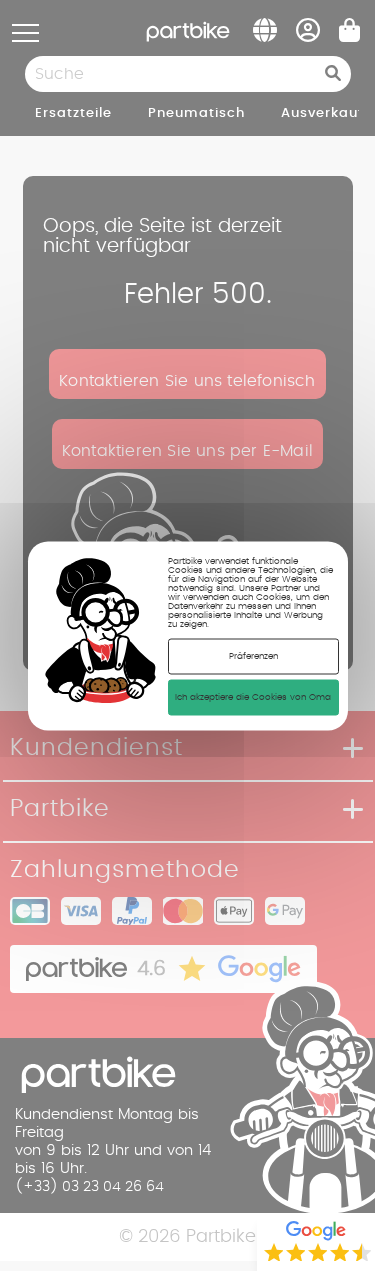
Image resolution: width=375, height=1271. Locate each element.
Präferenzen (253, 655)
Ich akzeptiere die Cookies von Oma (253, 696)
